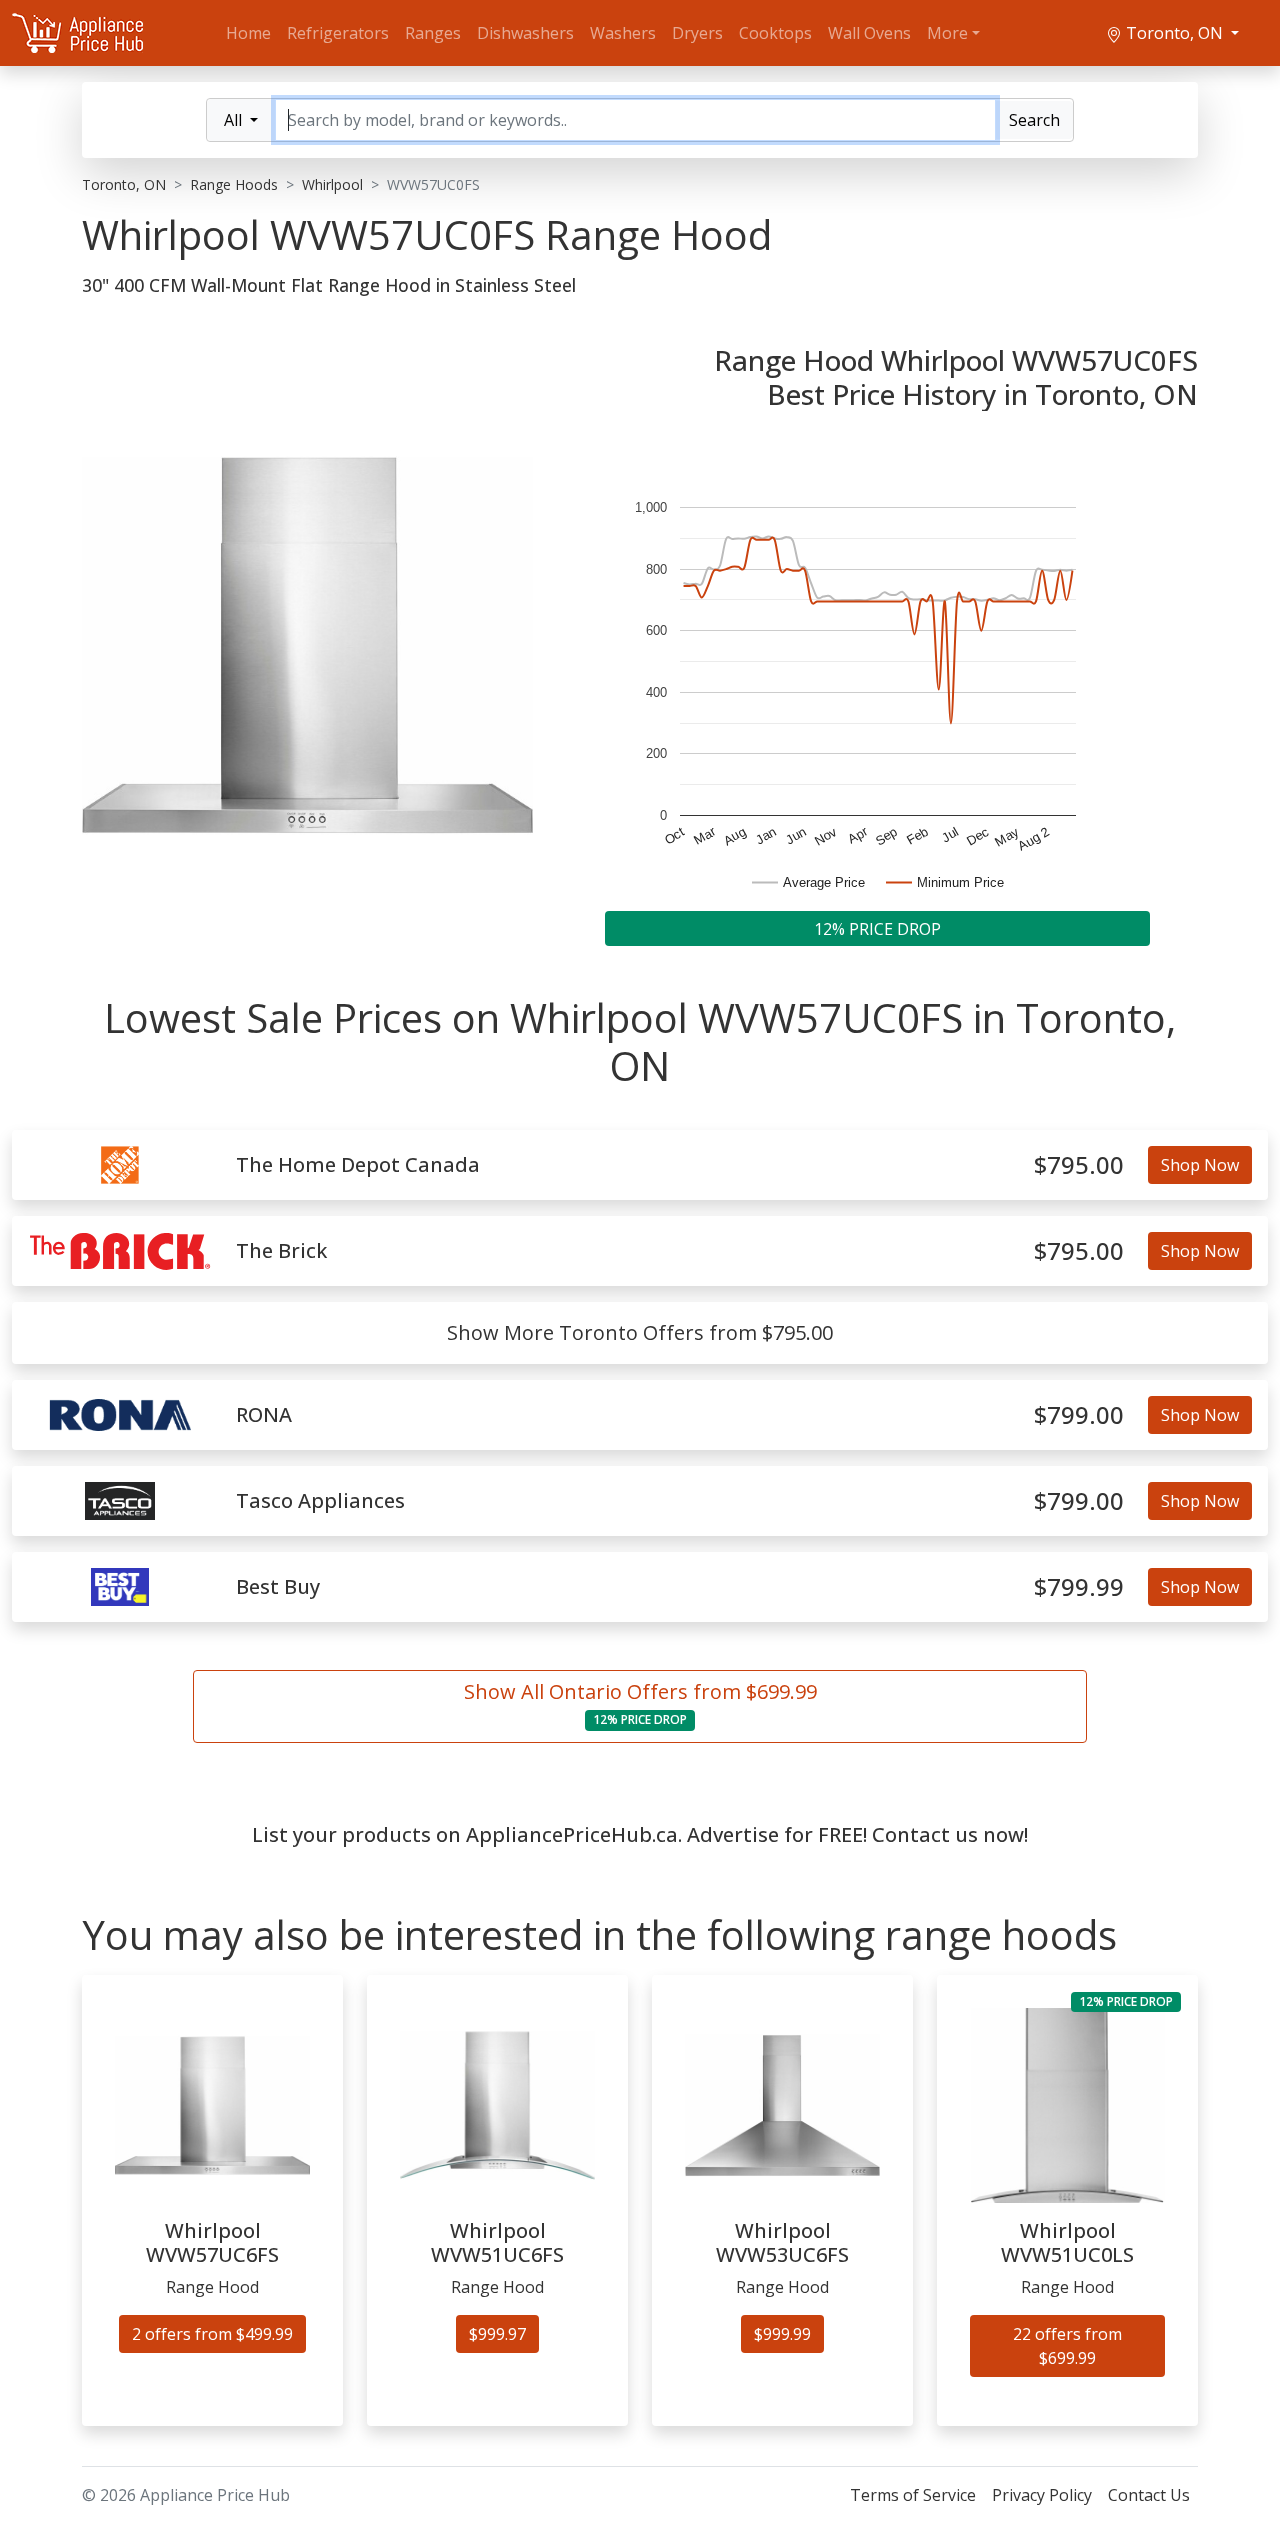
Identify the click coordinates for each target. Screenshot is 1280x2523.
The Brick (281, 1251)
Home (248, 33)
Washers (623, 33)
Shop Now (1200, 1165)
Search (1034, 120)
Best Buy (278, 1587)
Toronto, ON (1174, 33)
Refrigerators (338, 33)
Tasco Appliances (320, 1501)
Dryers (697, 33)
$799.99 (1079, 1587)
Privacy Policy (1042, 2495)
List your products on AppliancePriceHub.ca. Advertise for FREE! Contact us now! (640, 1834)
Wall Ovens (869, 33)
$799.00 (1079, 1415)
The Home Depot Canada (358, 1165)
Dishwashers (525, 33)
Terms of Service (913, 2495)
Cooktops (775, 33)
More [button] (947, 33)
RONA (264, 1415)
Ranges (433, 33)
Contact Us (1149, 2495)
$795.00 (1079, 1165)
